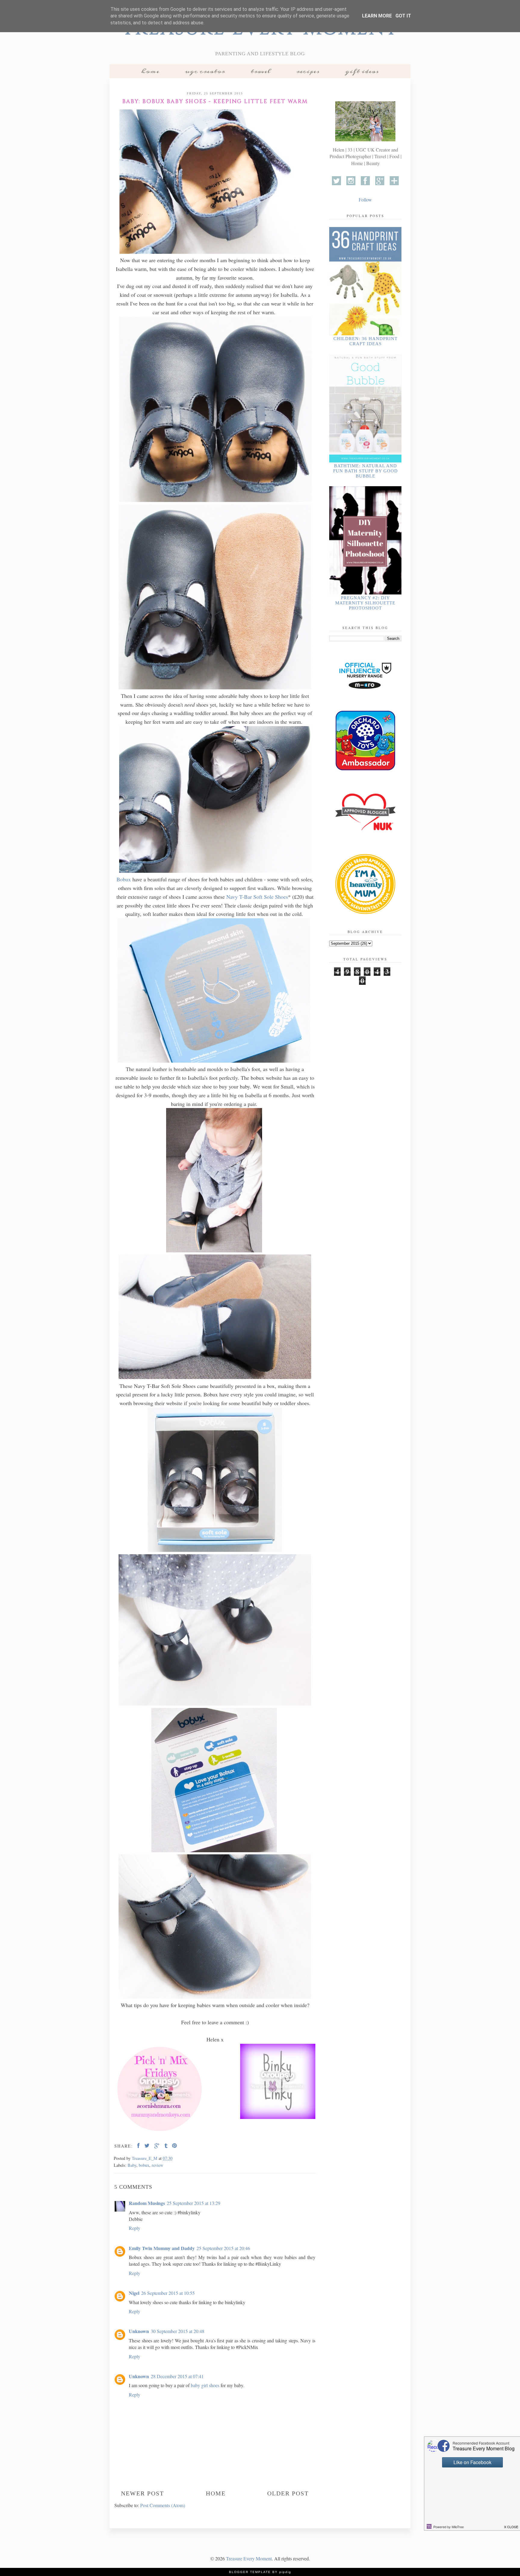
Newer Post (142, 2493)
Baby (132, 2165)
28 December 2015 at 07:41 (177, 2376)
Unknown (139, 2331)
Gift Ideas (362, 71)
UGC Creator (205, 71)
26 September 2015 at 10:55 (168, 2293)
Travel (261, 71)
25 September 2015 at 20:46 (223, 2248)
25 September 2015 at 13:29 (193, 2203)
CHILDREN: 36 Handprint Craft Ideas (365, 341)
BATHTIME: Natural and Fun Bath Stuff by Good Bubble (365, 471)
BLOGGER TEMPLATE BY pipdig (260, 2572)
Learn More (377, 16)
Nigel (134, 2293)
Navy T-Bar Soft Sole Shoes (257, 897)
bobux (144, 2165)
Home (150, 71)
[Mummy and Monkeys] (159, 2132)
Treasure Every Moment (249, 2558)
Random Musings (147, 2203)
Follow (365, 200)
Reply (135, 2228)
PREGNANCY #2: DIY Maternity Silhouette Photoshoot (365, 603)
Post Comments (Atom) (163, 2505)
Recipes (308, 71)
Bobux (124, 879)
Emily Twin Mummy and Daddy (162, 2248)
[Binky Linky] (278, 2082)
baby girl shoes (205, 2385)
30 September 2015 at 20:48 (178, 2331)
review (157, 2165)
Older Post (288, 2493)
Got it (403, 16)
